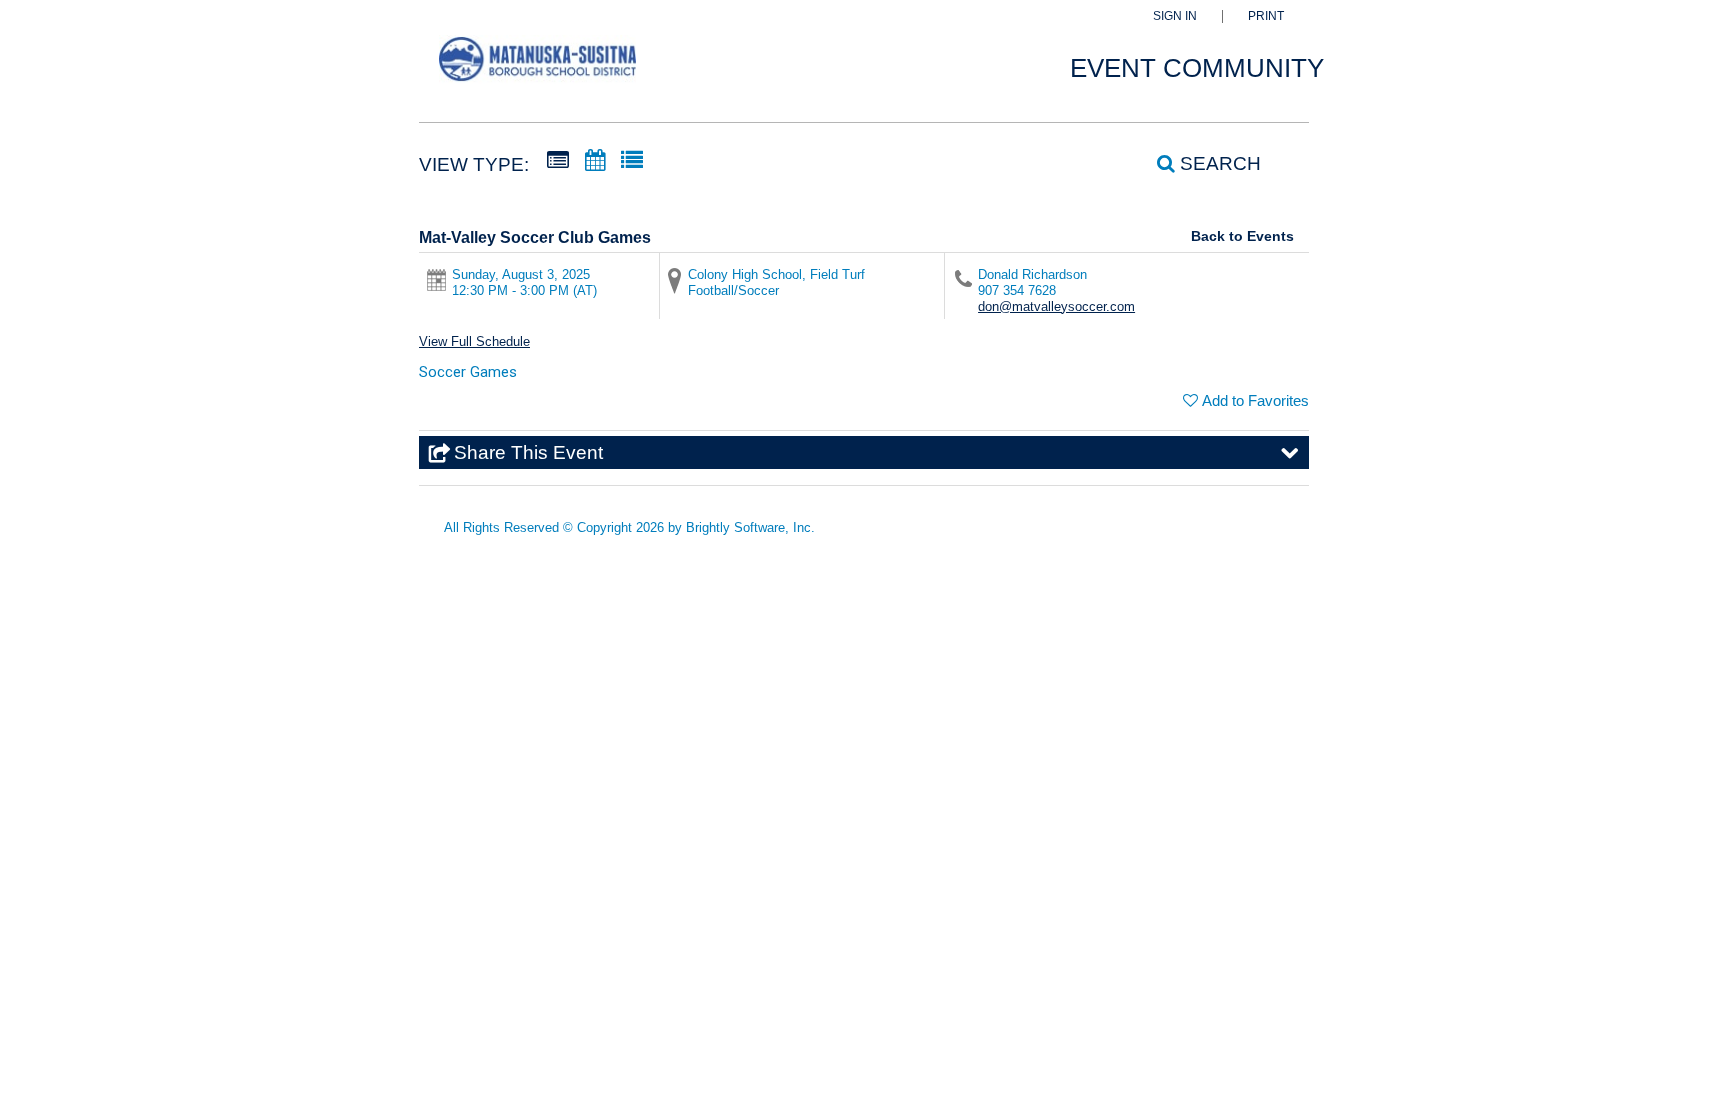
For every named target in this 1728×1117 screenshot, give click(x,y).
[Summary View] (558, 161)
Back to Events (1242, 236)
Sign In (1175, 16)
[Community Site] (537, 68)
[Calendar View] (595, 161)
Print (1266, 16)
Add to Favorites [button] (1255, 400)
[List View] (632, 161)
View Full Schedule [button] (474, 341)
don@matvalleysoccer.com (1056, 306)
